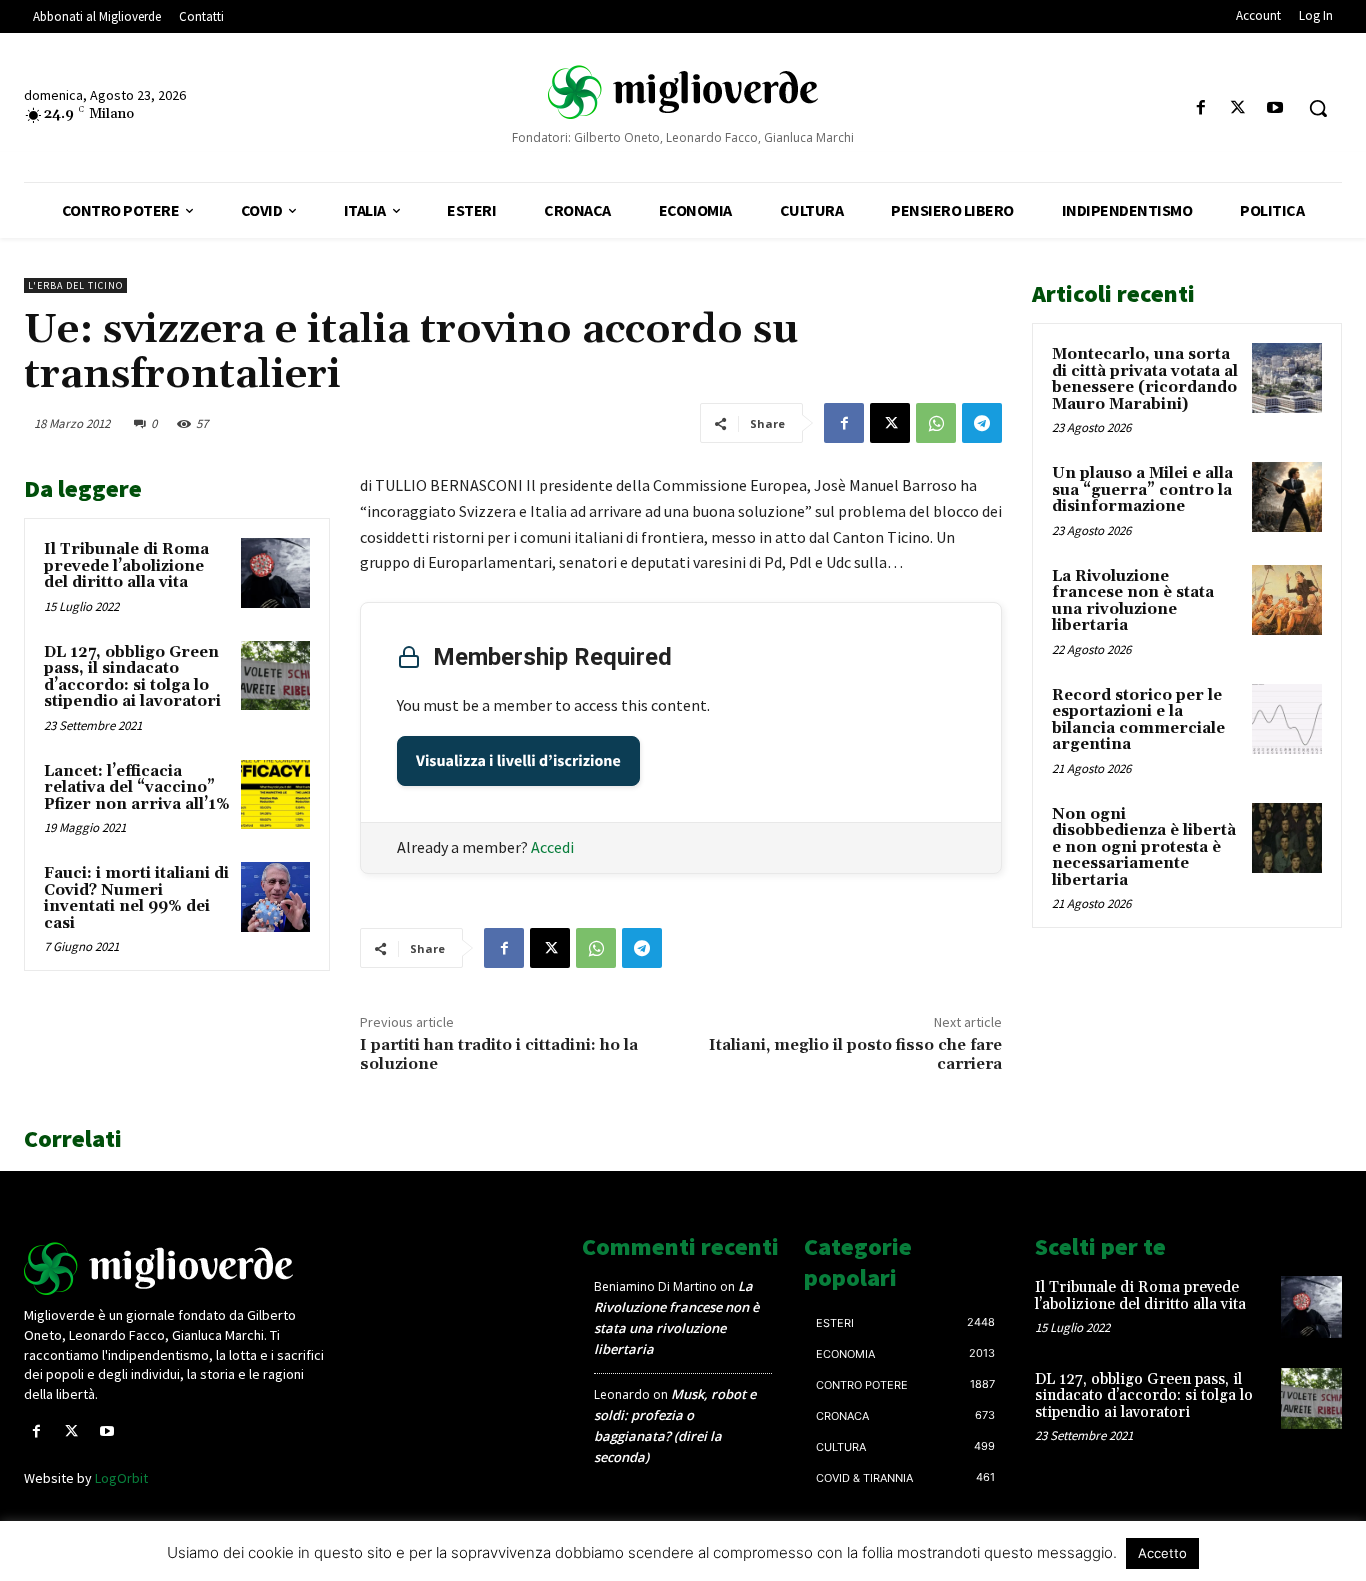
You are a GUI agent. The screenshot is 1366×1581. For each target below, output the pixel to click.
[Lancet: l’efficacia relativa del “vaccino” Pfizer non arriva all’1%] (275, 794)
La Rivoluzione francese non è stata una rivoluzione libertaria (1133, 601)
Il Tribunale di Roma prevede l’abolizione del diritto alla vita (126, 566)
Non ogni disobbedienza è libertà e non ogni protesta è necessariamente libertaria (1144, 847)
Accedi (552, 847)
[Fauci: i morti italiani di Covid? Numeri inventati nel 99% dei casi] (275, 896)
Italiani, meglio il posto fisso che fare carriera (855, 1054)
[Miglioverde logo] (177, 1268)
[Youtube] (1275, 108)
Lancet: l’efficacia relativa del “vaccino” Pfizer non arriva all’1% (137, 788)
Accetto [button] (1162, 1553)
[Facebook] (1200, 108)
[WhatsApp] (936, 423)
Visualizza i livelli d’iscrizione (518, 761)
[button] (1318, 108)
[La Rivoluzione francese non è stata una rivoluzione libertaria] (1287, 600)
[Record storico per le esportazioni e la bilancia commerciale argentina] (1287, 719)
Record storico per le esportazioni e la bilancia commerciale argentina (1138, 720)
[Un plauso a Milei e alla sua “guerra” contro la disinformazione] (1287, 497)
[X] (1238, 108)
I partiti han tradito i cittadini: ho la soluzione (499, 1054)
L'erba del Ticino (75, 285)
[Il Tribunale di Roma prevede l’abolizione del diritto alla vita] (275, 572)
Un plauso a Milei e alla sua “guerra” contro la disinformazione (1142, 490)
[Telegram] (982, 423)
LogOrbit (121, 1478)
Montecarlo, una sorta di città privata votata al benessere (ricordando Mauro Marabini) (1145, 379)
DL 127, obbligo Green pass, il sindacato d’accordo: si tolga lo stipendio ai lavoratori (132, 677)
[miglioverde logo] (683, 91)
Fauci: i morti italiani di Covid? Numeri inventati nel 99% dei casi (136, 898)
